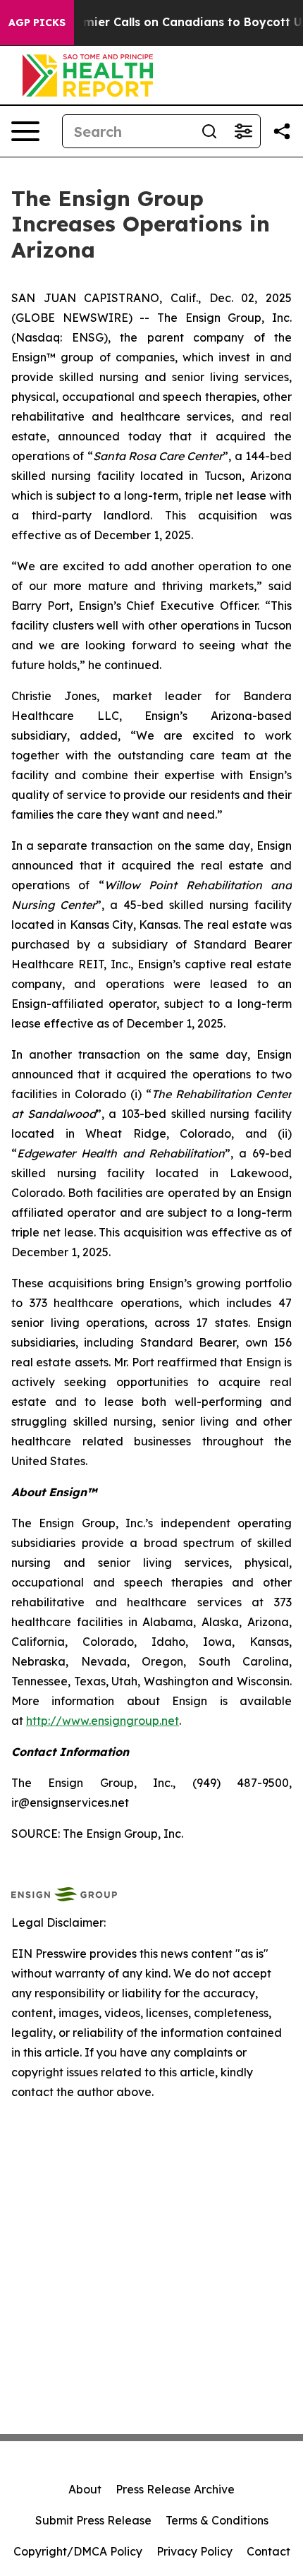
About (85, 2489)
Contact (268, 2551)
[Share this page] (282, 131)
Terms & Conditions (217, 2520)
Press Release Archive (175, 2489)
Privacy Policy (194, 2551)
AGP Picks (37, 23)
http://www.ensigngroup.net (103, 1721)
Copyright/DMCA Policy (78, 2551)
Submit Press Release (93, 2520)
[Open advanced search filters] (243, 131)
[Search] (209, 131)
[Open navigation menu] (25, 131)
